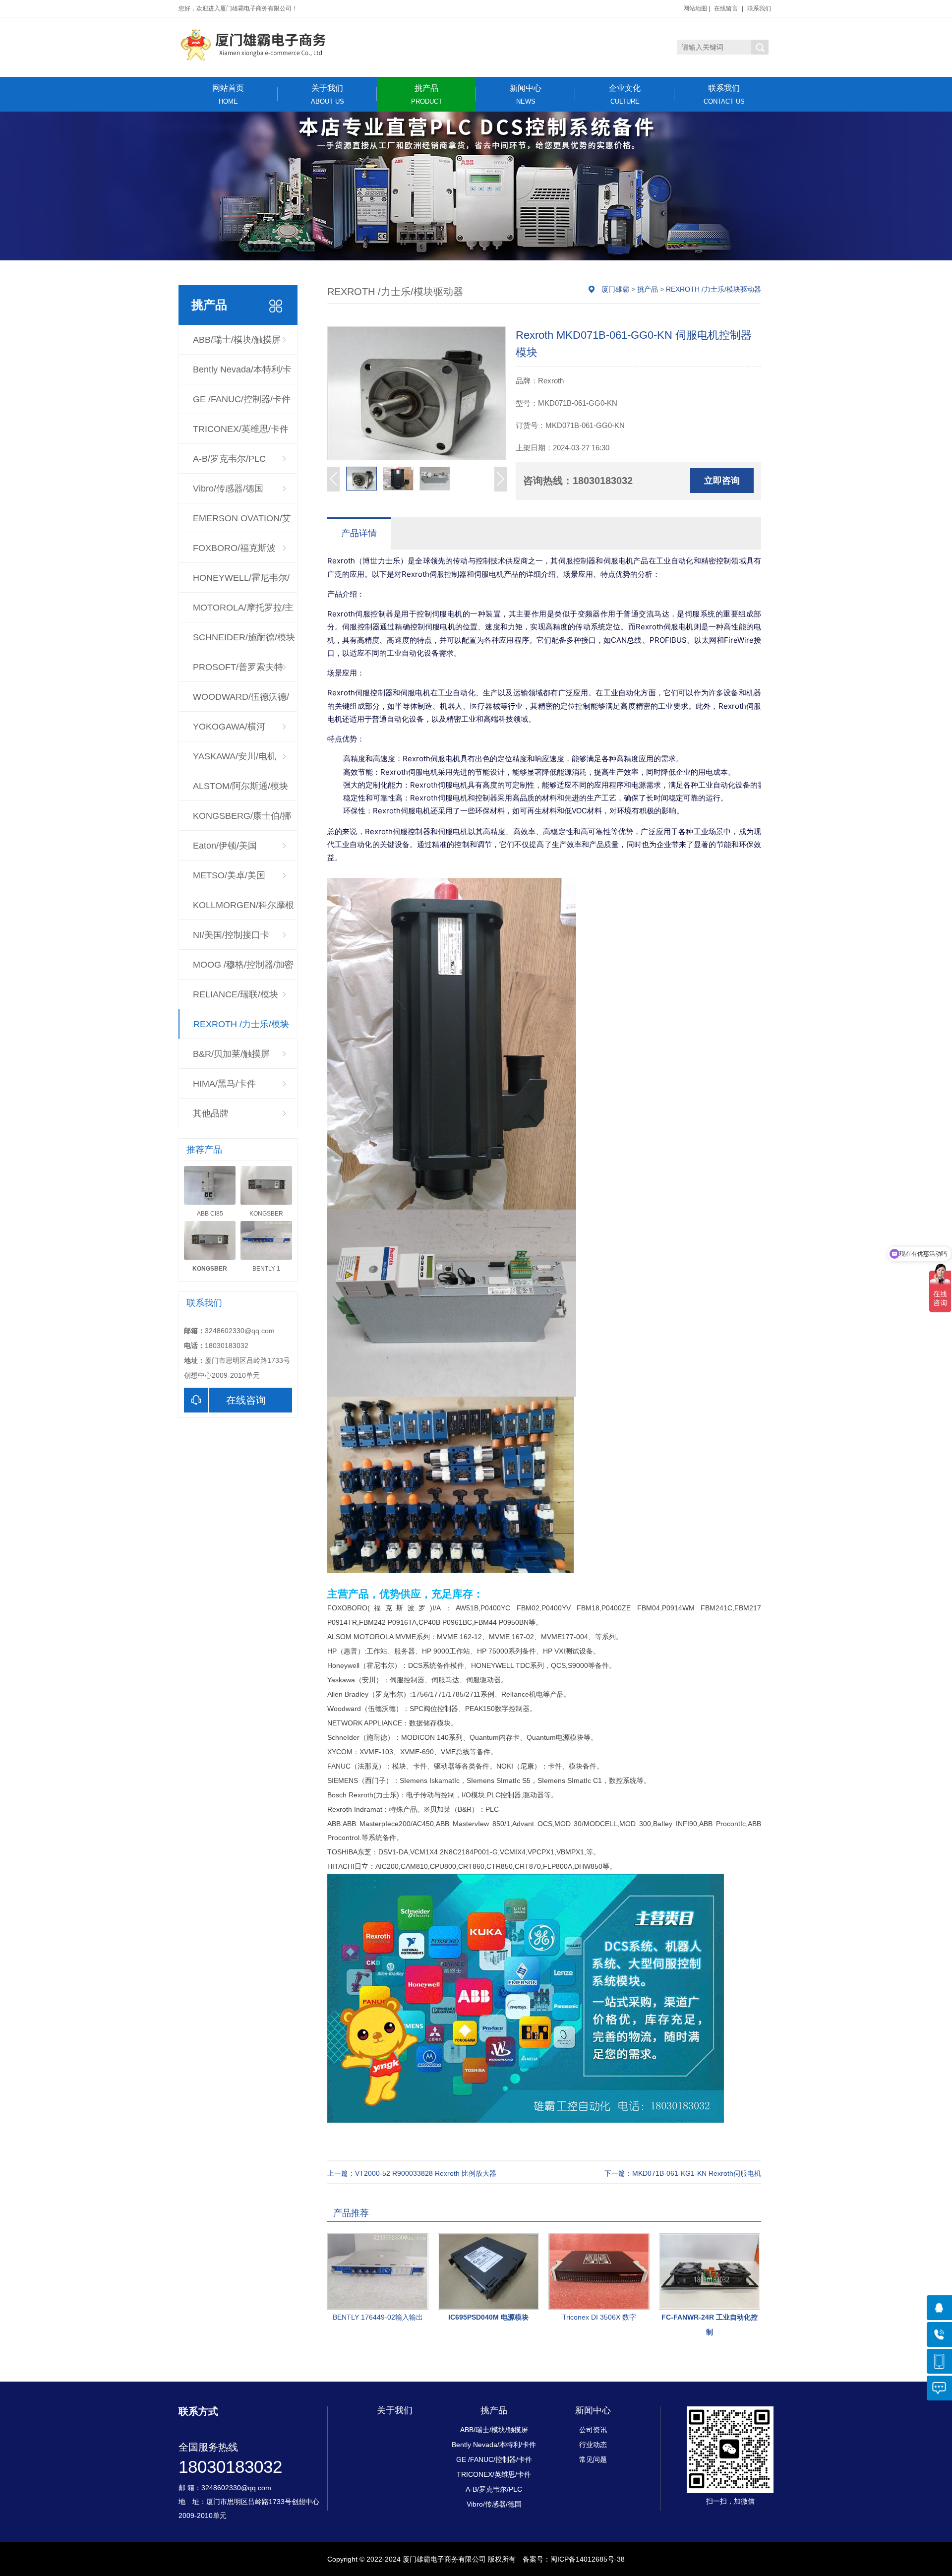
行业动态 (593, 2445)
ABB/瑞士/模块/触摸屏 (237, 340)
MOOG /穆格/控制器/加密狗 (243, 970)
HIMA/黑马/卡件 (224, 1084)
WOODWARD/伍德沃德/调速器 (241, 702)
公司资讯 (593, 2430)
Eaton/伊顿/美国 (225, 846)
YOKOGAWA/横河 (229, 727)
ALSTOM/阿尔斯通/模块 (240, 786)
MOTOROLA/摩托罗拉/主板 (243, 613)
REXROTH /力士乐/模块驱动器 (241, 1029)
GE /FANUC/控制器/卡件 (242, 399)
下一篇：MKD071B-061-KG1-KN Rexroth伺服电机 (683, 2173)
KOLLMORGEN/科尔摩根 (243, 905)
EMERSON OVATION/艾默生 (242, 523)
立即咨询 (722, 481)
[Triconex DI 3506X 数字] (599, 2271)
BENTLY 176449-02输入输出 (378, 2317)
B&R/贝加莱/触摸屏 (231, 1054)
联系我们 (759, 8)
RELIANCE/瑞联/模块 (236, 994)
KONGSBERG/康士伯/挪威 (242, 821)
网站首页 (228, 94)
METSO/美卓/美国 (229, 875)
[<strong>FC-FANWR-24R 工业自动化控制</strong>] (710, 2271)
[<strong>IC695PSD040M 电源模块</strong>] (488, 2271)
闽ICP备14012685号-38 (588, 2559)
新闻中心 (526, 94)
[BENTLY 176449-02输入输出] (378, 2271)
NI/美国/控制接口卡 (231, 935)
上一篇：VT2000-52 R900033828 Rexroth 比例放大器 (412, 2173)
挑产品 (427, 94)
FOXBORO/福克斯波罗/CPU (234, 553)
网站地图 (695, 8)
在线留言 (726, 8)
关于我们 (327, 94)
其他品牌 (211, 1113)
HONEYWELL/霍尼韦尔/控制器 (241, 583)
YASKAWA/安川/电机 (235, 756)
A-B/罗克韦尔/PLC (229, 459)
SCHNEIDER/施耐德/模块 (244, 637)
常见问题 (593, 2459)
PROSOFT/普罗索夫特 (238, 667)
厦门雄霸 (615, 289)
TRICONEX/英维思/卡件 (241, 429)
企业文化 (625, 94)
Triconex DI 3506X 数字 (599, 2317)
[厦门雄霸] (253, 45)
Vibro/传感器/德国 (228, 489)
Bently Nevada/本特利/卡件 (242, 374)
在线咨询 (246, 1400)
